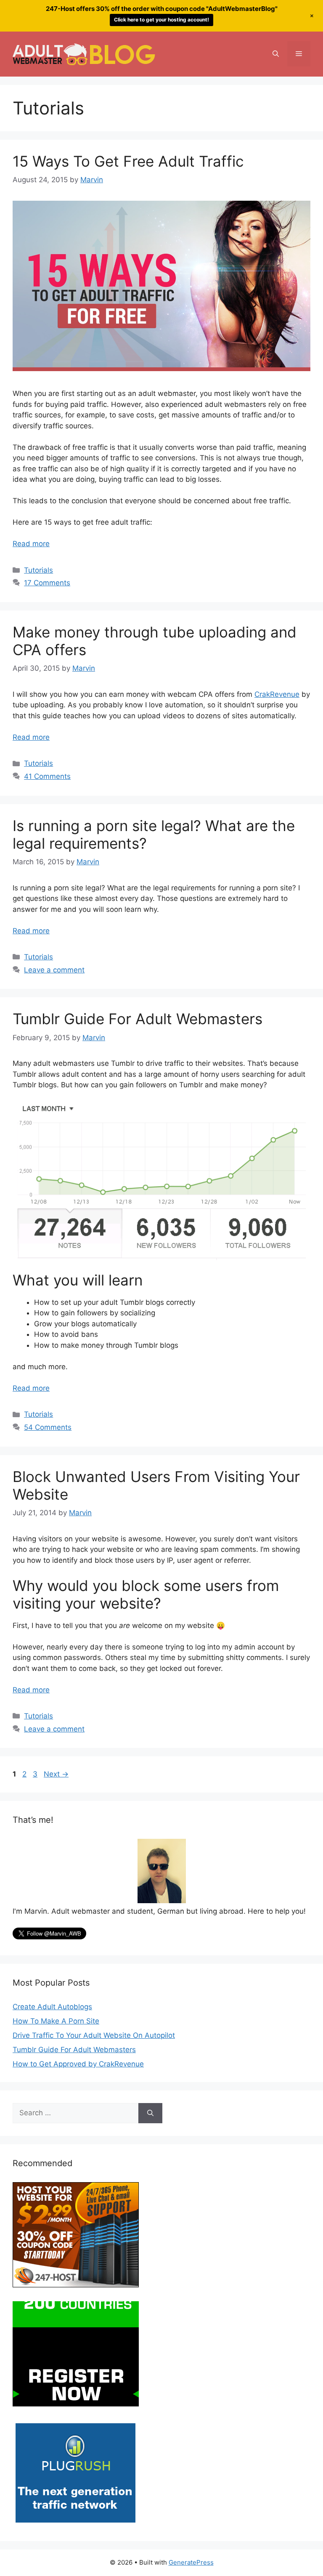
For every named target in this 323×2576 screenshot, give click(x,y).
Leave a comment (54, 970)
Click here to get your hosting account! (161, 20)
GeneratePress (191, 2562)
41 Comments (47, 776)
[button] (276, 54)
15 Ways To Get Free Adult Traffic (128, 161)
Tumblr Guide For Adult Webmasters (138, 1019)
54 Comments (48, 1427)
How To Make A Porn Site (56, 2021)
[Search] (150, 2113)
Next (56, 1774)
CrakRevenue (277, 694)
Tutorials (38, 570)
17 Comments (47, 583)
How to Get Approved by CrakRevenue (78, 2064)
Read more (31, 544)
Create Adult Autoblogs (52, 2007)
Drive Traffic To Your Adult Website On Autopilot (94, 2035)
